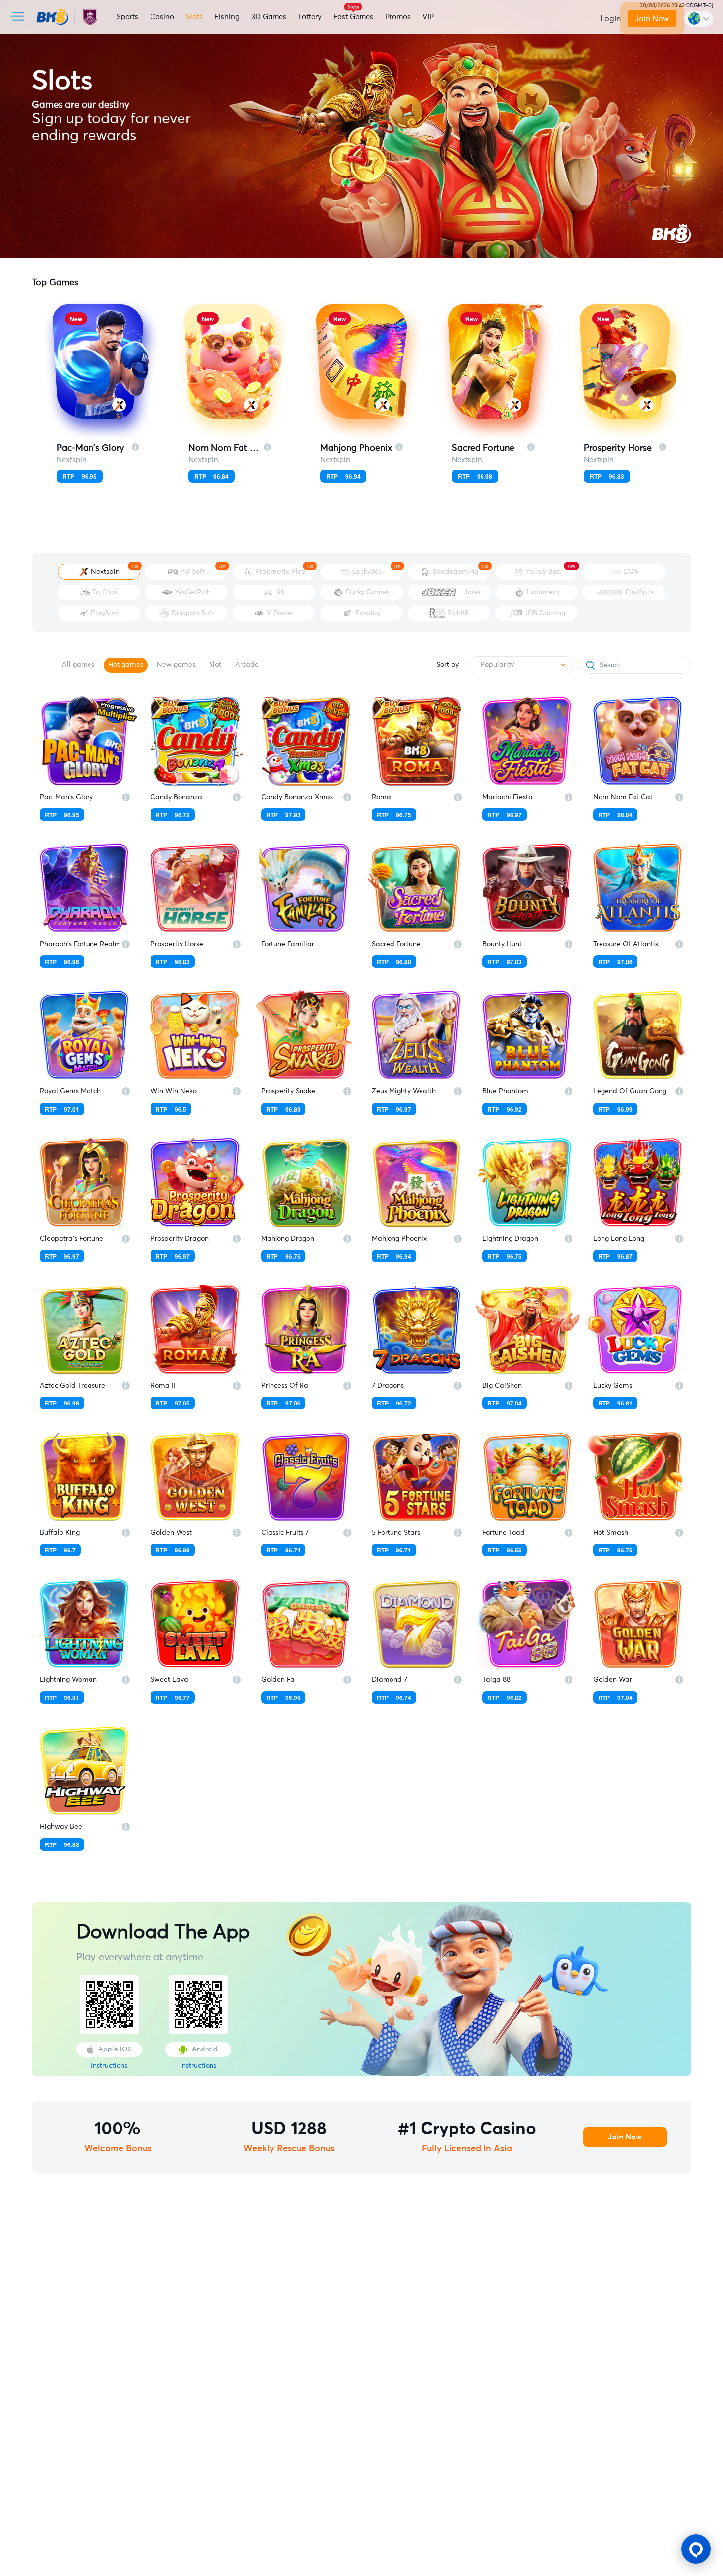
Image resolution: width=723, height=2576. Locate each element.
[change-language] (699, 19)
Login (610, 19)
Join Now (652, 19)
